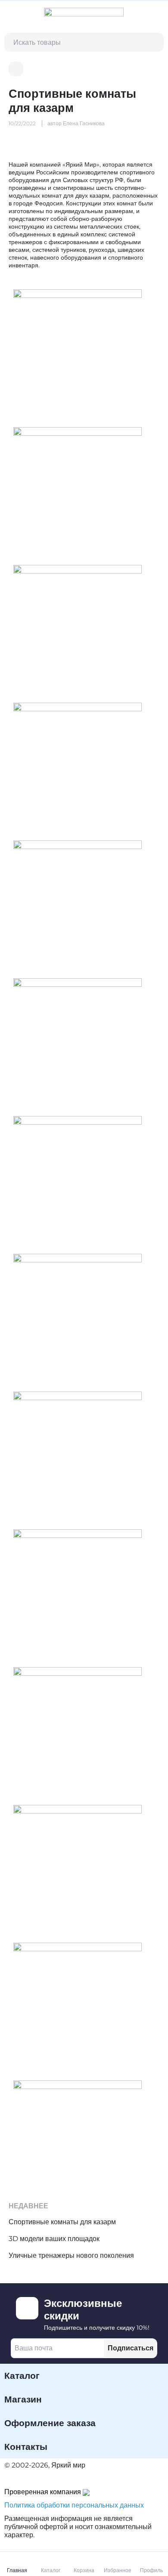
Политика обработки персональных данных (74, 2505)
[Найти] (154, 42)
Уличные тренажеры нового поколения (71, 2255)
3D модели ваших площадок (54, 2239)
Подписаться (131, 2348)
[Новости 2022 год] (16, 69)
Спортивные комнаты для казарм (62, 2222)
